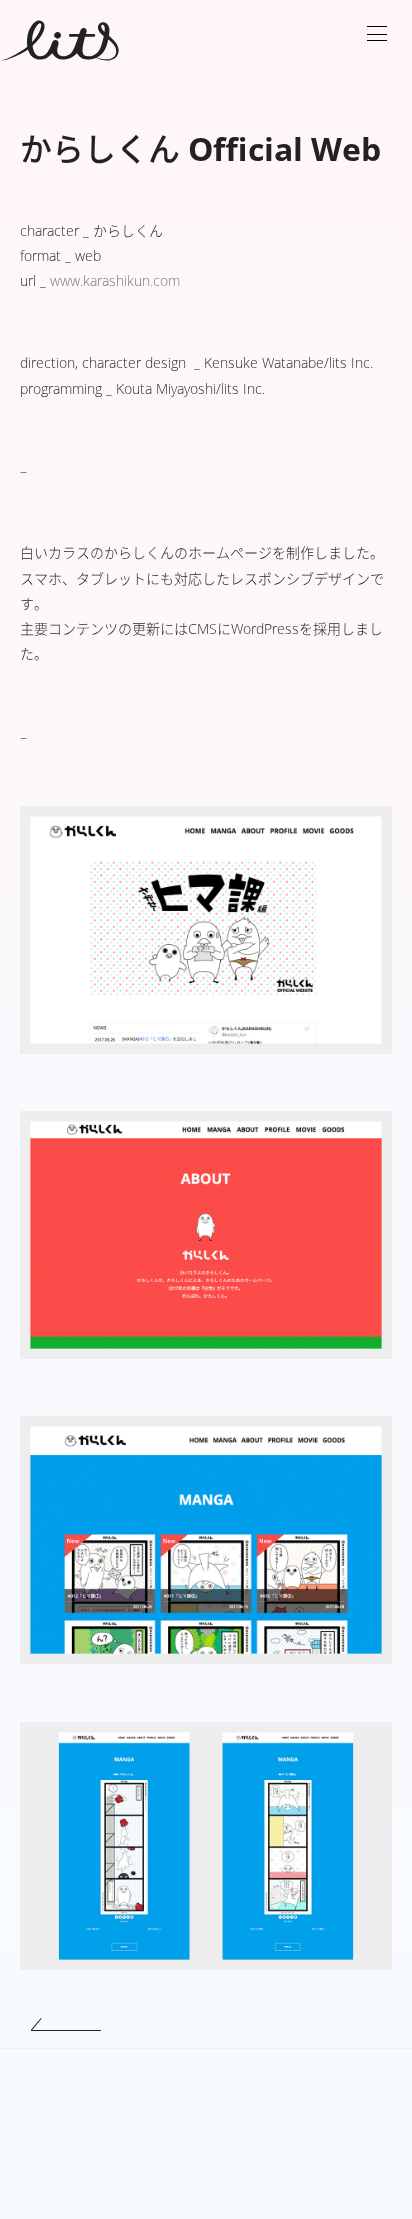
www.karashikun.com (115, 280)
